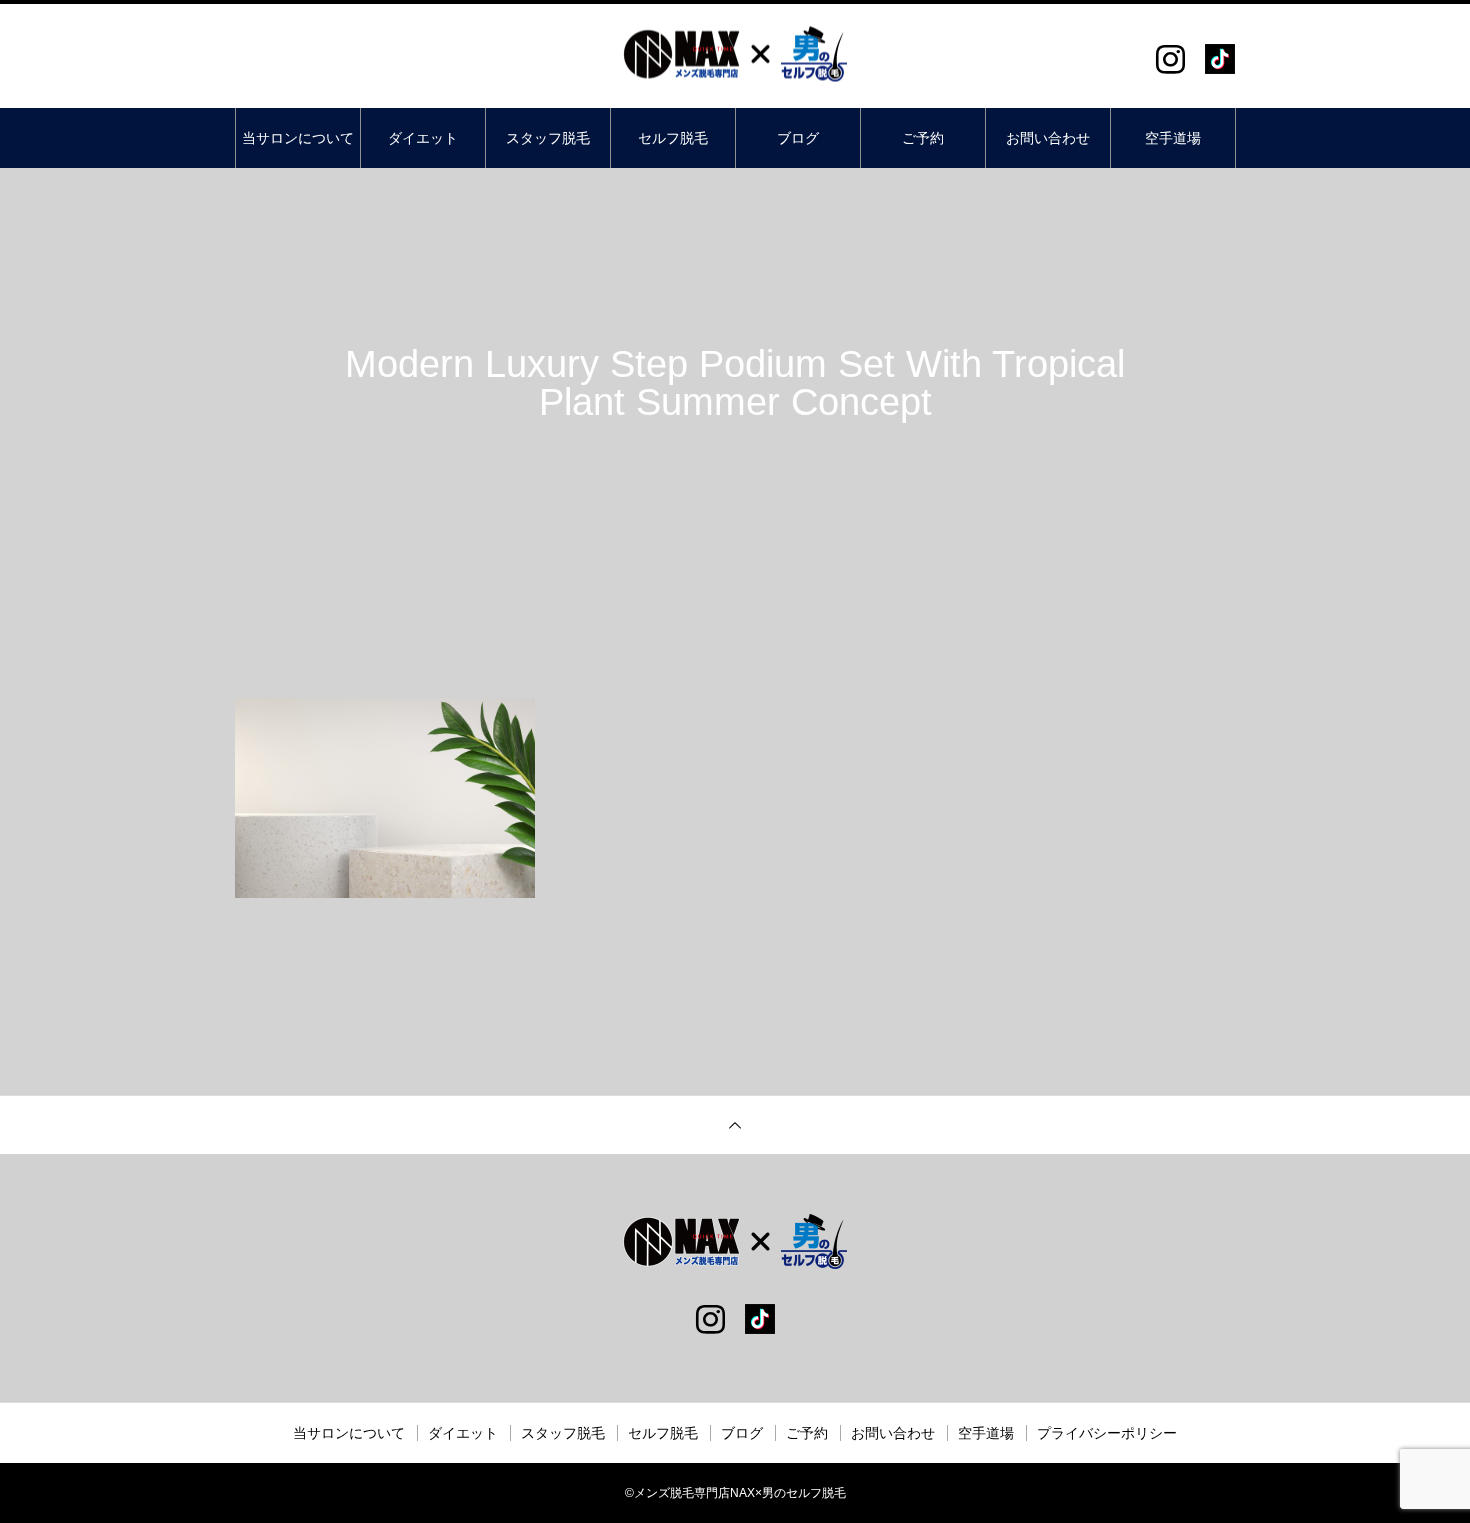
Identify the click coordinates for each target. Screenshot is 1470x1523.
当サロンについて (298, 138)
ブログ (798, 138)
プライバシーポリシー (1107, 1433)
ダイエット (423, 138)
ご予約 (923, 138)
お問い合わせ (1048, 138)
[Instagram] (1170, 59)
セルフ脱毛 (673, 138)
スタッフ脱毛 (548, 138)
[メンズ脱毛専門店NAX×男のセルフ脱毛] (735, 54)
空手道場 (1173, 138)
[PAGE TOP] (735, 1124)
